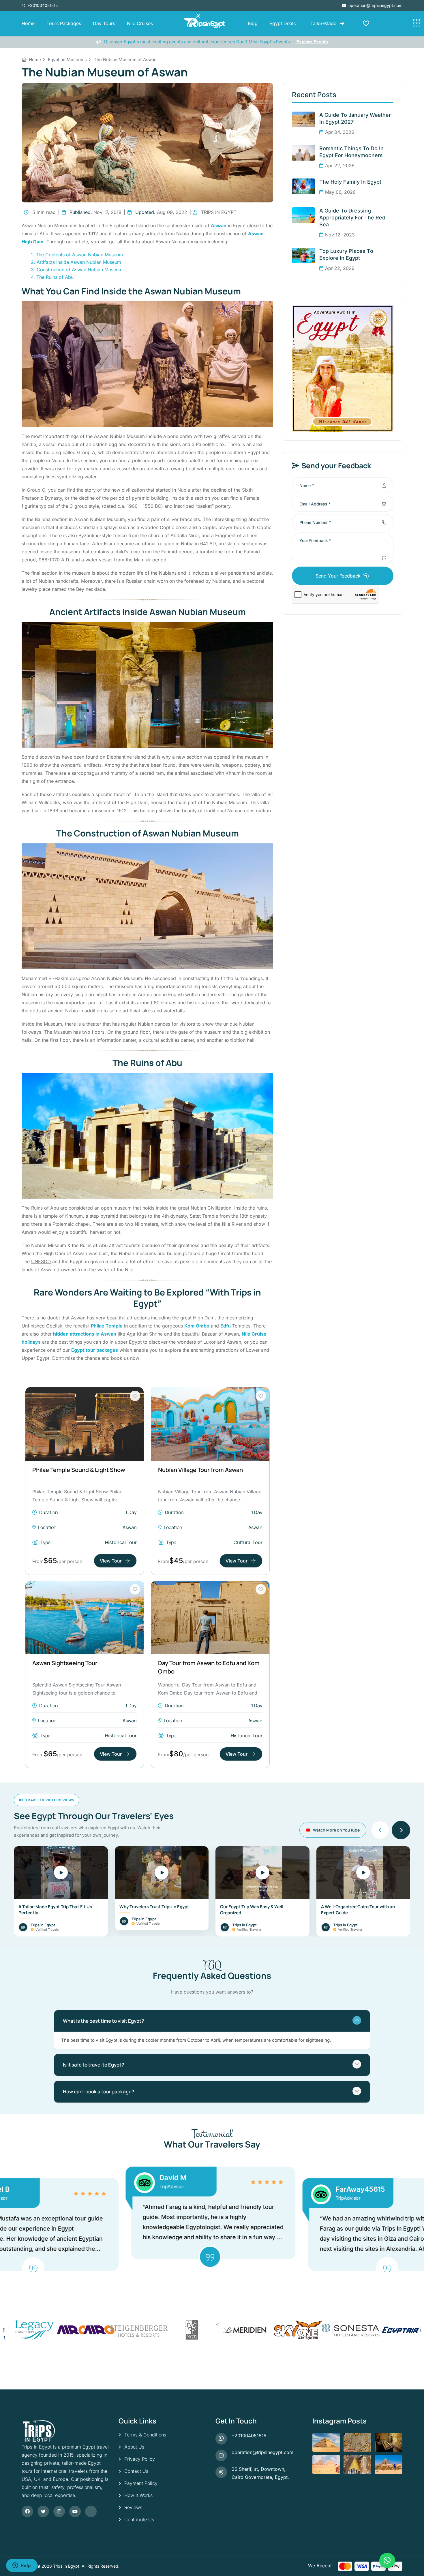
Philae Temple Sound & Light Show (79, 1470)
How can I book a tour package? (99, 2091)
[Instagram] (59, 2511)
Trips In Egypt (66, 2566)
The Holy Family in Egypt (350, 182)
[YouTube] (75, 2511)
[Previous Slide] (380, 1830)
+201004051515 (42, 5)
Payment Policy (141, 2483)
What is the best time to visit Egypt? (103, 2021)
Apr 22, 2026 (340, 166)
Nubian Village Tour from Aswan (200, 1470)
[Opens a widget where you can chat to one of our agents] (22, 2566)
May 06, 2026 (340, 192)
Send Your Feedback (338, 576)
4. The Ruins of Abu (52, 277)
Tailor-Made (324, 23)
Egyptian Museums (67, 60)
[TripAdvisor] (91, 2511)
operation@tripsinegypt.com (375, 5)
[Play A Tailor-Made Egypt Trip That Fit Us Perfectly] (61, 1873)
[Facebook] (27, 2511)
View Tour (111, 1561)
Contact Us (136, 2471)
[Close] (414, 2560)
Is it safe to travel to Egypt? (93, 2065)
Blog (253, 23)
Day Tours (104, 23)
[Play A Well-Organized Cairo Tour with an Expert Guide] (363, 1873)
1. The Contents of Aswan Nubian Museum (77, 255)
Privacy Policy (140, 2459)
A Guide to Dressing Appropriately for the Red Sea (352, 218)
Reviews (133, 2507)
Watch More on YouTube (336, 1830)
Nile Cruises (140, 23)
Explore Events (312, 42)
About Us (134, 2447)
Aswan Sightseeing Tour (65, 1663)
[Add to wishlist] (135, 1396)
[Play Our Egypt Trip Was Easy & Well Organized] (262, 1873)
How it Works (138, 2495)
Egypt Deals (283, 23)
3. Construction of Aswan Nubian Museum (77, 270)
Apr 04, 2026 (340, 132)
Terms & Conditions (145, 2435)
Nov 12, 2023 (340, 235)
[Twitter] (43, 2511)
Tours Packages (64, 23)
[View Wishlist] (366, 23)
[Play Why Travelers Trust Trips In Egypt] (162, 1873)
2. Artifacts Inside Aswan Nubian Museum (76, 262)
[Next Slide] (401, 1830)
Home (28, 23)
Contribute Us (139, 2519)
